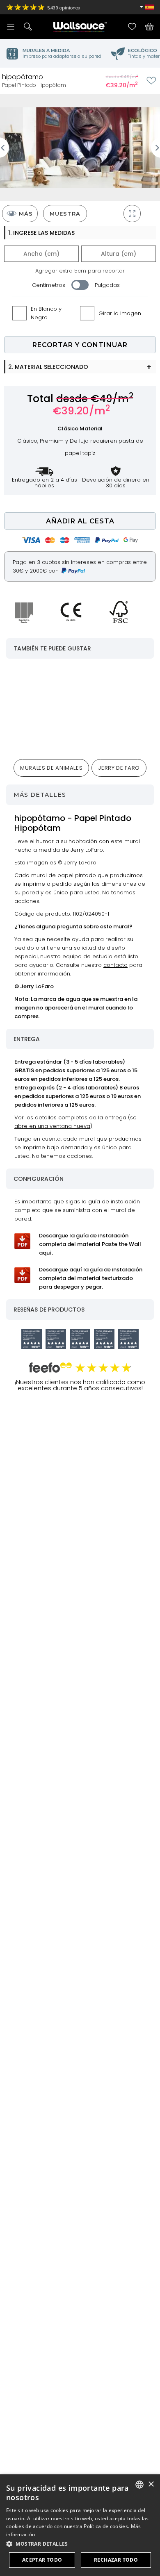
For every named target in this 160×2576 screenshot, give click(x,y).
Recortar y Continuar (80, 345)
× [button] (151, 2484)
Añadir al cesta (80, 521)
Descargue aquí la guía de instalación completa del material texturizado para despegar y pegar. (91, 1278)
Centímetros (49, 285)
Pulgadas (107, 285)
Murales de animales (51, 768)
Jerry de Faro (119, 768)
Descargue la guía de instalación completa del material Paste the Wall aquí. (90, 1244)
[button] (80, 2544)
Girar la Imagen (120, 313)
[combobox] (139, 2485)
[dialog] (80, 2525)
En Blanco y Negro (46, 313)
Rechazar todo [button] (116, 2560)
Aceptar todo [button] (42, 2560)
